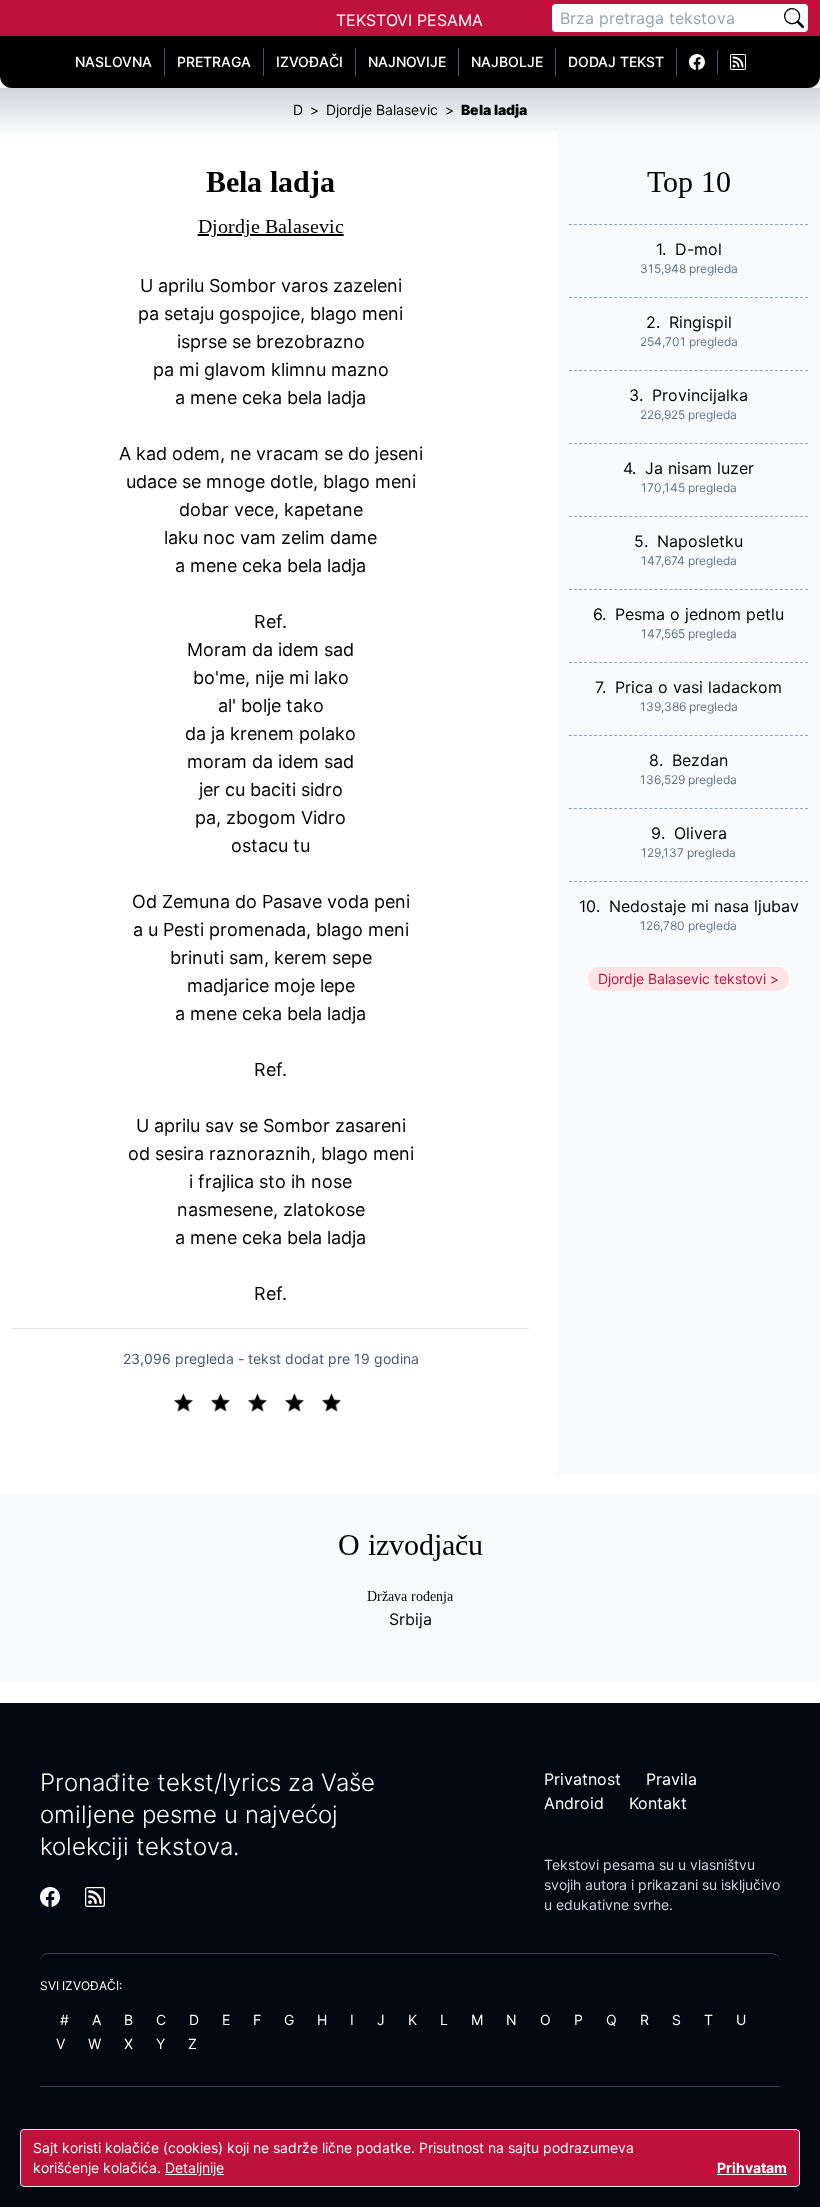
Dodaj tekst (616, 61)
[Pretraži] (794, 18)
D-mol (698, 249)
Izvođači (309, 61)
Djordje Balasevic (271, 226)
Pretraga (214, 61)
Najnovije (407, 61)
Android (574, 1803)
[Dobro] (302, 1401)
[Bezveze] (228, 1401)
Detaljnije (194, 2167)
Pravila (671, 1779)
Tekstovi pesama (599, 1864)
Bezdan (700, 760)
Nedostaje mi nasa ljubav (704, 906)
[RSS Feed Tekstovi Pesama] (738, 62)
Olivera (700, 833)
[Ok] (265, 1401)
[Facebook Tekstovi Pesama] (697, 62)
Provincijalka (700, 395)
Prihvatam (752, 2167)
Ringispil (700, 322)
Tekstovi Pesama (409, 20)
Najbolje (507, 61)
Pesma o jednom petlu (699, 614)
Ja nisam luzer (699, 468)
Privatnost (582, 1779)
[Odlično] (337, 1401)
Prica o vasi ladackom (698, 687)
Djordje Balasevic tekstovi (682, 978)
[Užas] (191, 1401)
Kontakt (658, 1803)
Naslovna (113, 61)
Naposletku (700, 541)
